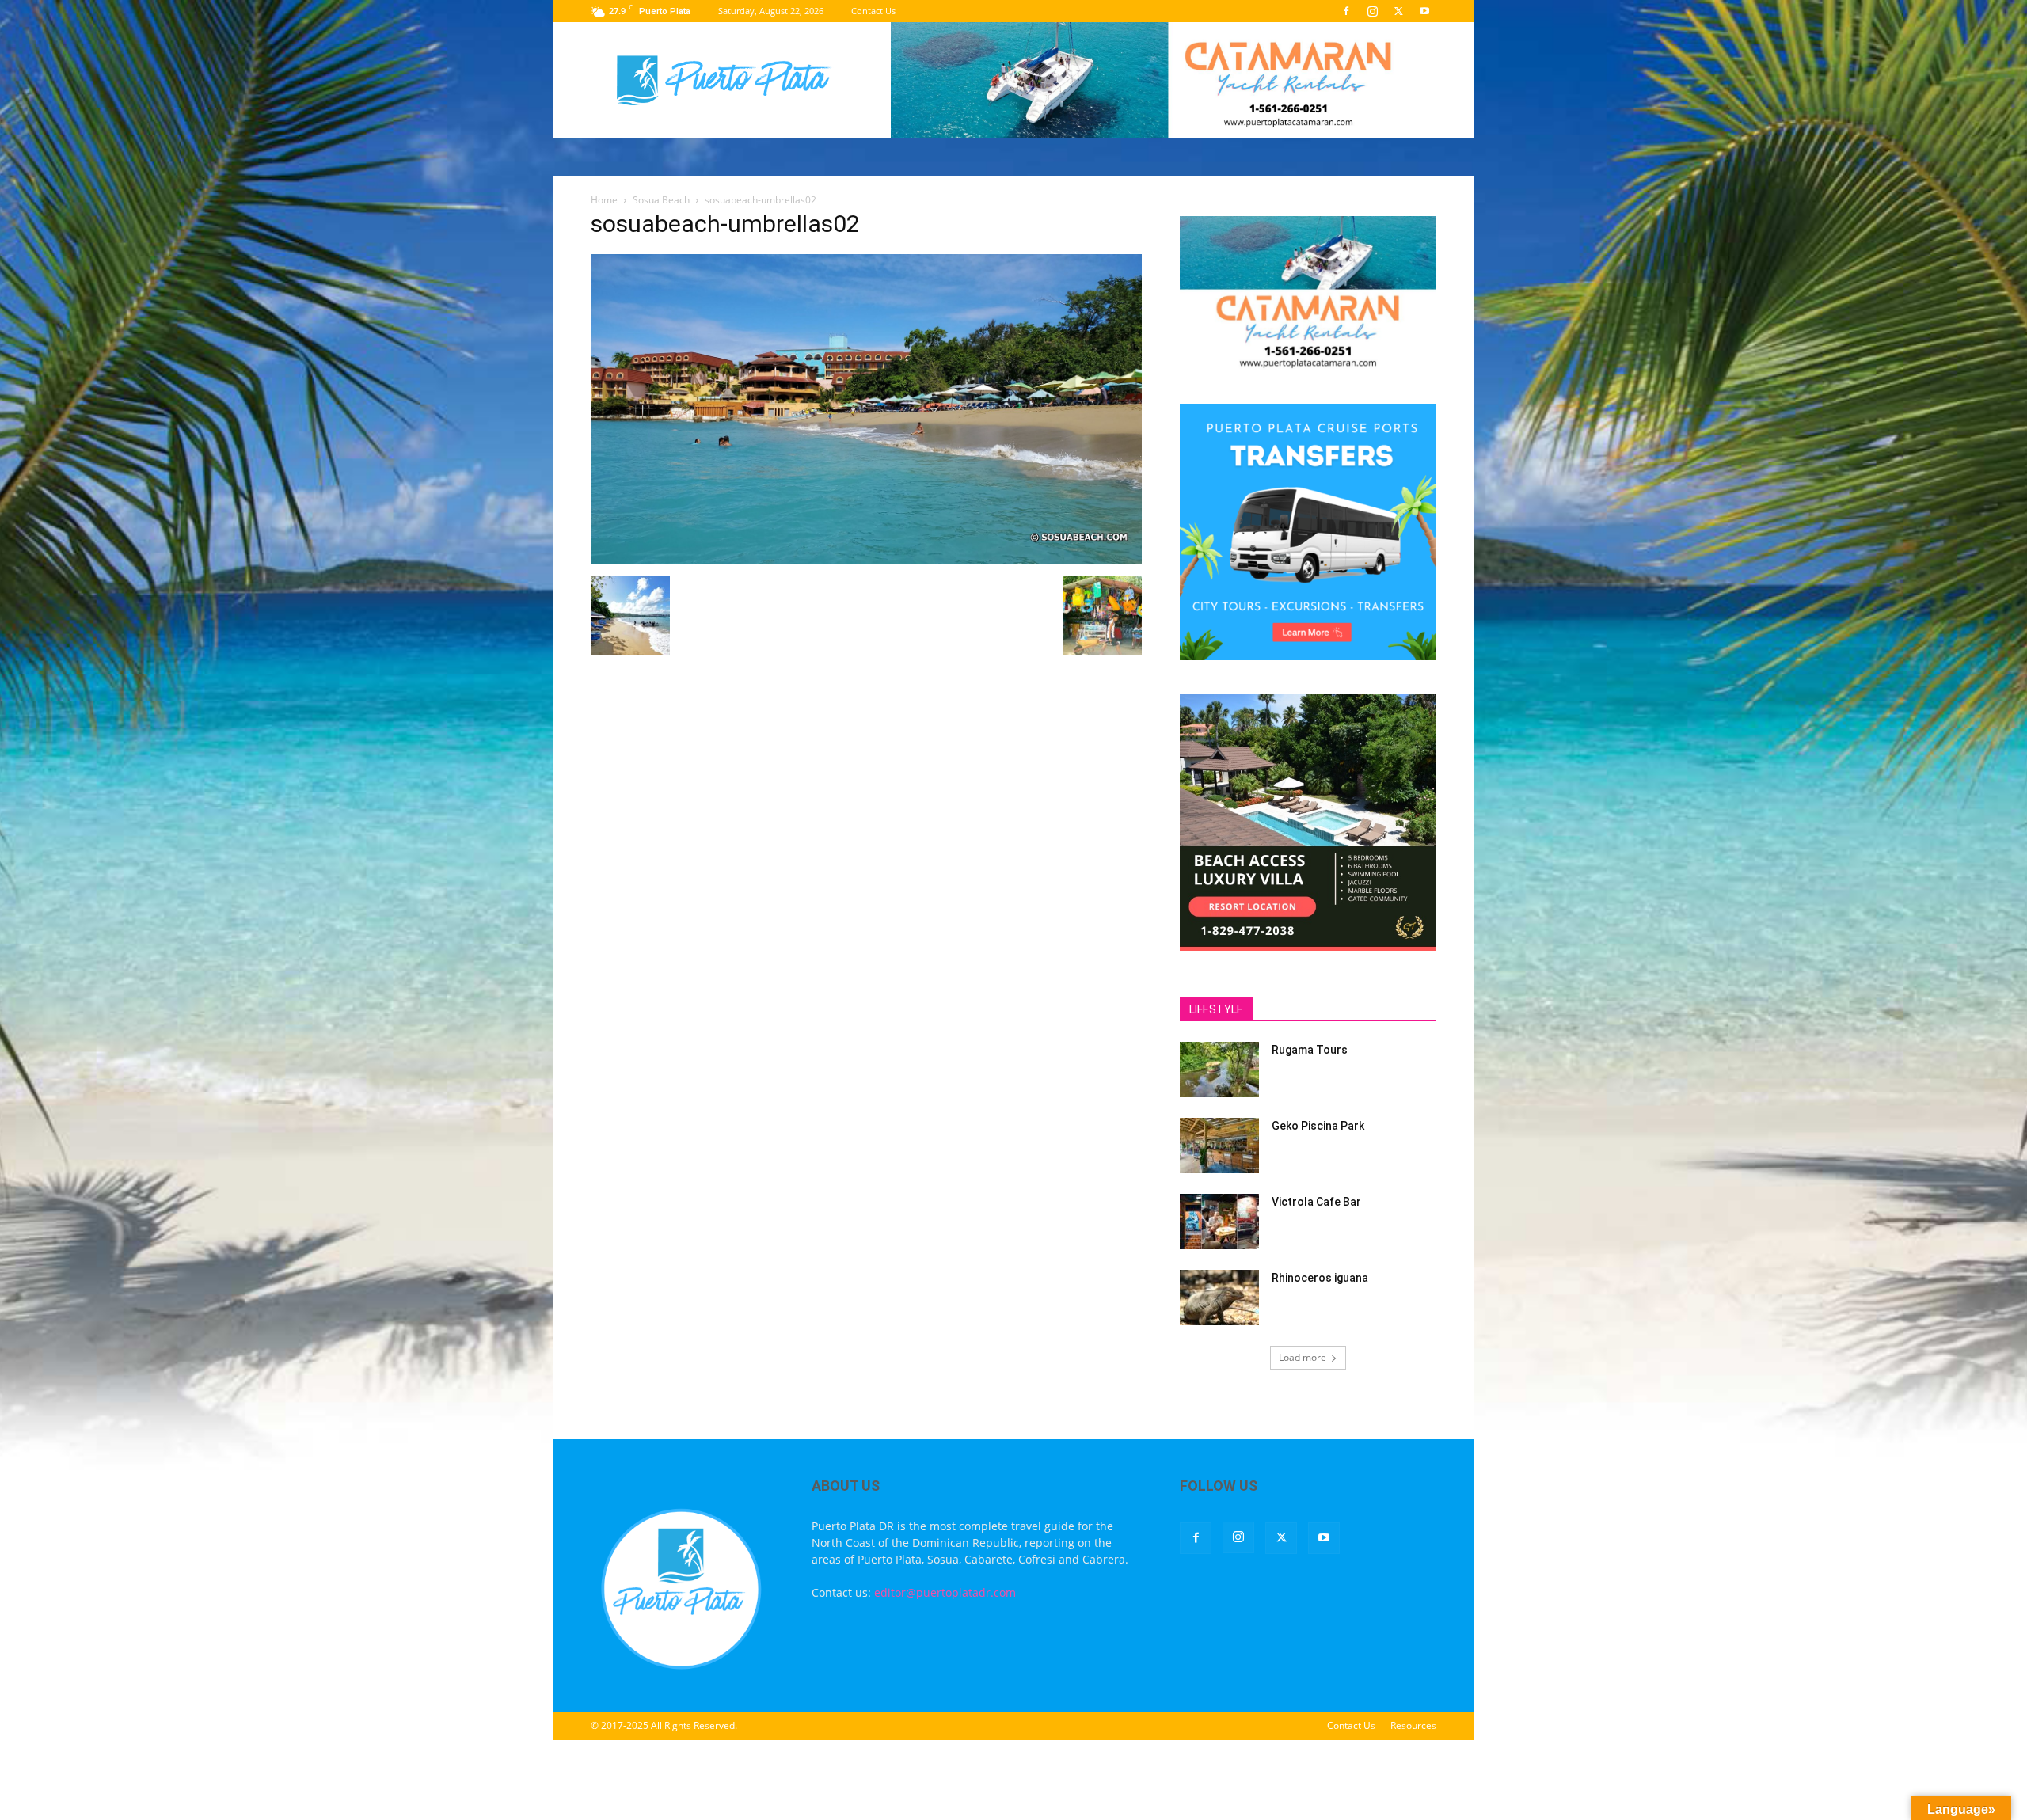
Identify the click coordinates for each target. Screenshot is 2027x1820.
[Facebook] (1346, 11)
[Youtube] (1424, 11)
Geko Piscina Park (1318, 1126)
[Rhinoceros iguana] (1219, 1298)
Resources (1413, 1725)
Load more (1303, 1357)
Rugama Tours (1310, 1050)
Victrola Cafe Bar (1316, 1202)
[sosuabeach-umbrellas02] (866, 559)
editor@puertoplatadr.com (945, 1592)
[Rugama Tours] (1219, 1070)
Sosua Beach (661, 200)
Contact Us (873, 11)
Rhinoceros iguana (1320, 1278)
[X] (1398, 11)
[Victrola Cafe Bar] (1219, 1222)
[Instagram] (1372, 11)
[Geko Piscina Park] (1219, 1146)
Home (604, 200)
